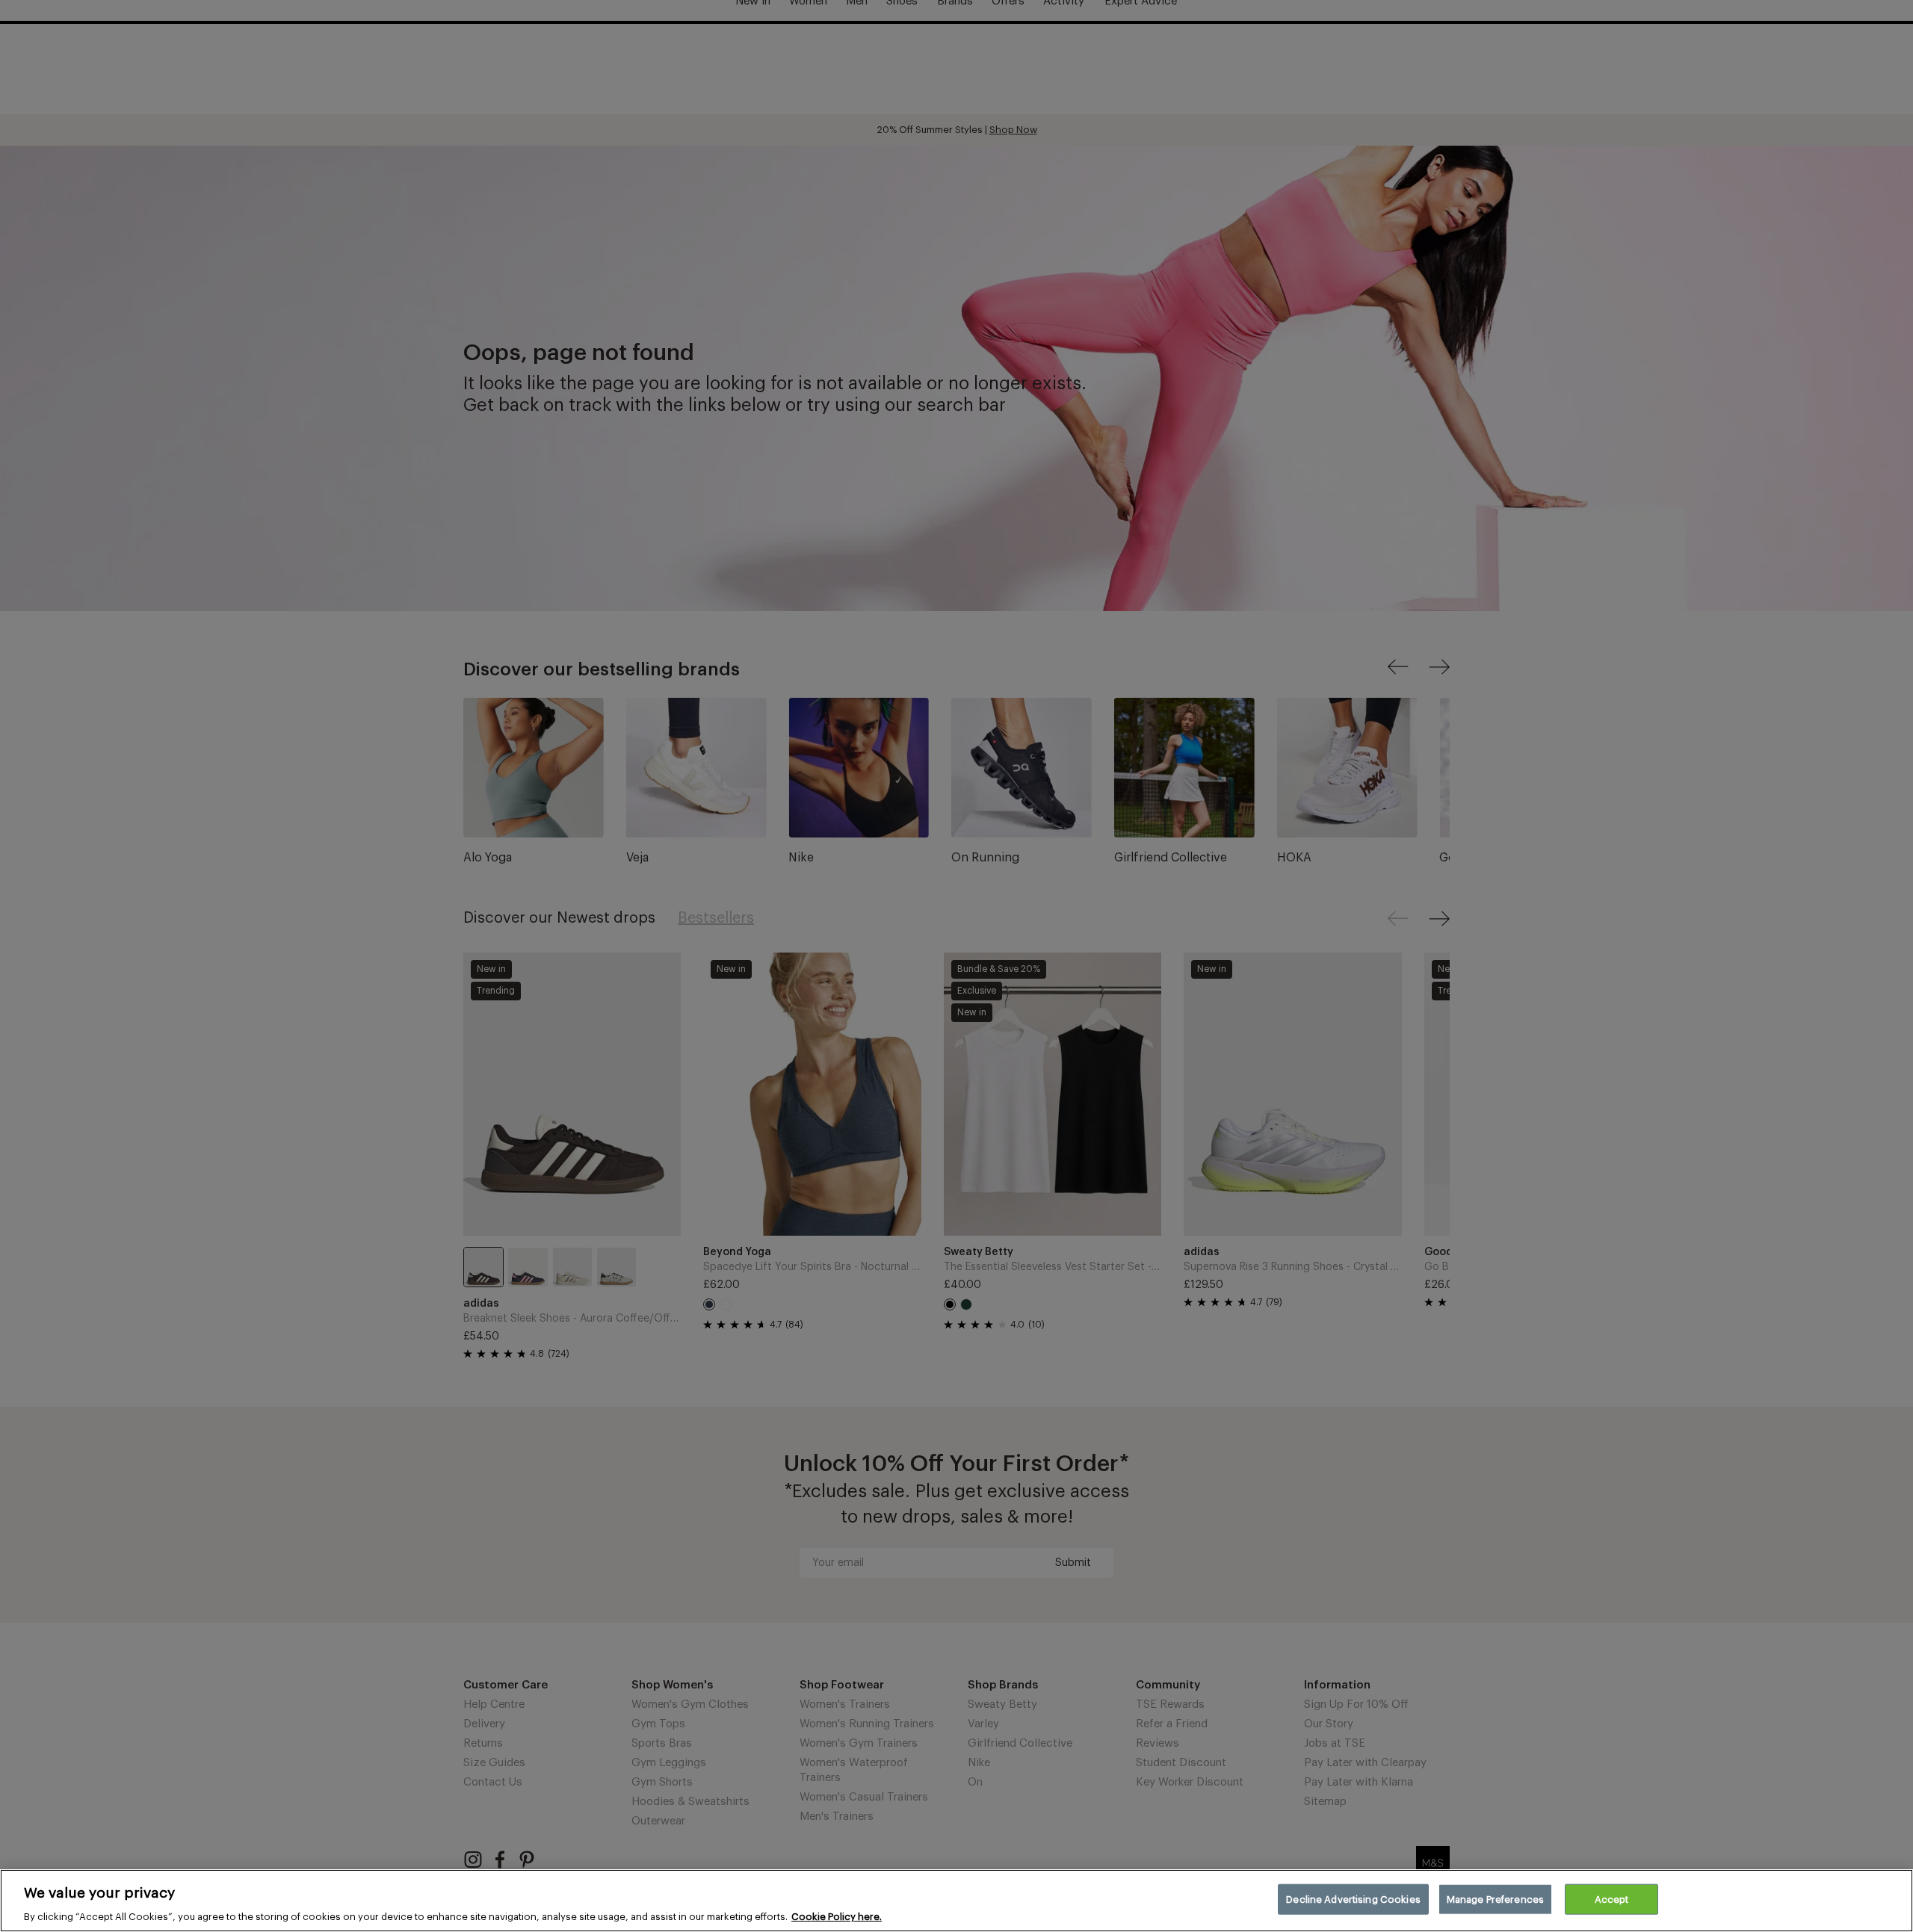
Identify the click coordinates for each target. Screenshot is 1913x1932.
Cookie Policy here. (837, 1917)
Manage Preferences (1495, 1899)
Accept (1612, 1899)
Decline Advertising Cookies (1353, 1899)
